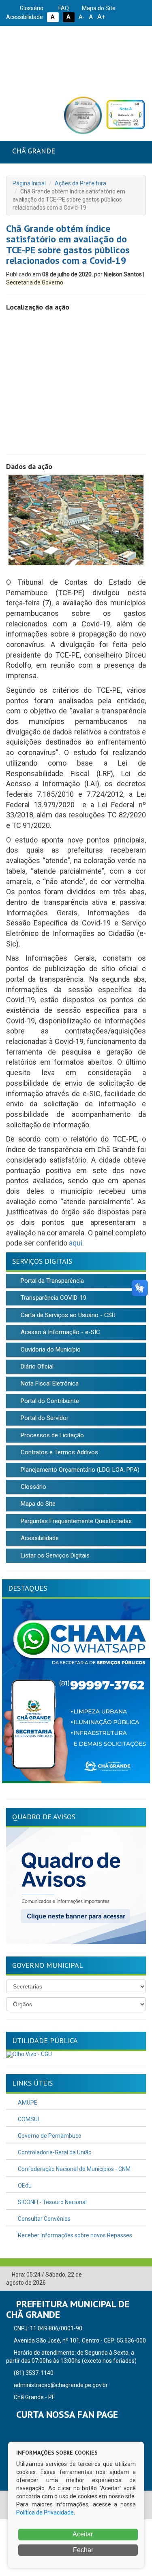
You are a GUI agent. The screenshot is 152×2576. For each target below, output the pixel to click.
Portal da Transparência (51, 1281)
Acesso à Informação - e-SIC (60, 1332)
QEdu (24, 2186)
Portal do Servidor (44, 1418)
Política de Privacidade (45, 2512)
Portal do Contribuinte (49, 1401)
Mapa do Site (98, 8)
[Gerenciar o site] (140, 2275)
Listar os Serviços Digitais (54, 1555)
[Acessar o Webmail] (128, 2275)
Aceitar (82, 2534)
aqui (76, 1243)
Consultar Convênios (44, 2219)
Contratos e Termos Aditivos (59, 1452)
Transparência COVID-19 (53, 1298)
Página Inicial (29, 183)
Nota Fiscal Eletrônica (49, 1383)
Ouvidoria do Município (50, 1350)
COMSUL (29, 2119)
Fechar (82, 2550)
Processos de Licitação (51, 1435)
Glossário (31, 8)
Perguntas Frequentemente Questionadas (75, 1521)
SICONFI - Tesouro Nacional (52, 2202)
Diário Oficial (36, 1367)
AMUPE (27, 2103)
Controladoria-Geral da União (54, 2152)
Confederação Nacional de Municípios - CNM (74, 2169)
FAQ (63, 8)
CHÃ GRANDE (34, 151)
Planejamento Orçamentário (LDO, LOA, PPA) (79, 1470)
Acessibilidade (39, 1538)
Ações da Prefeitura (80, 183)
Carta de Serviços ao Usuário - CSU (67, 1315)
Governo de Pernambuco (49, 2136)
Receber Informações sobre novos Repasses (74, 2235)
